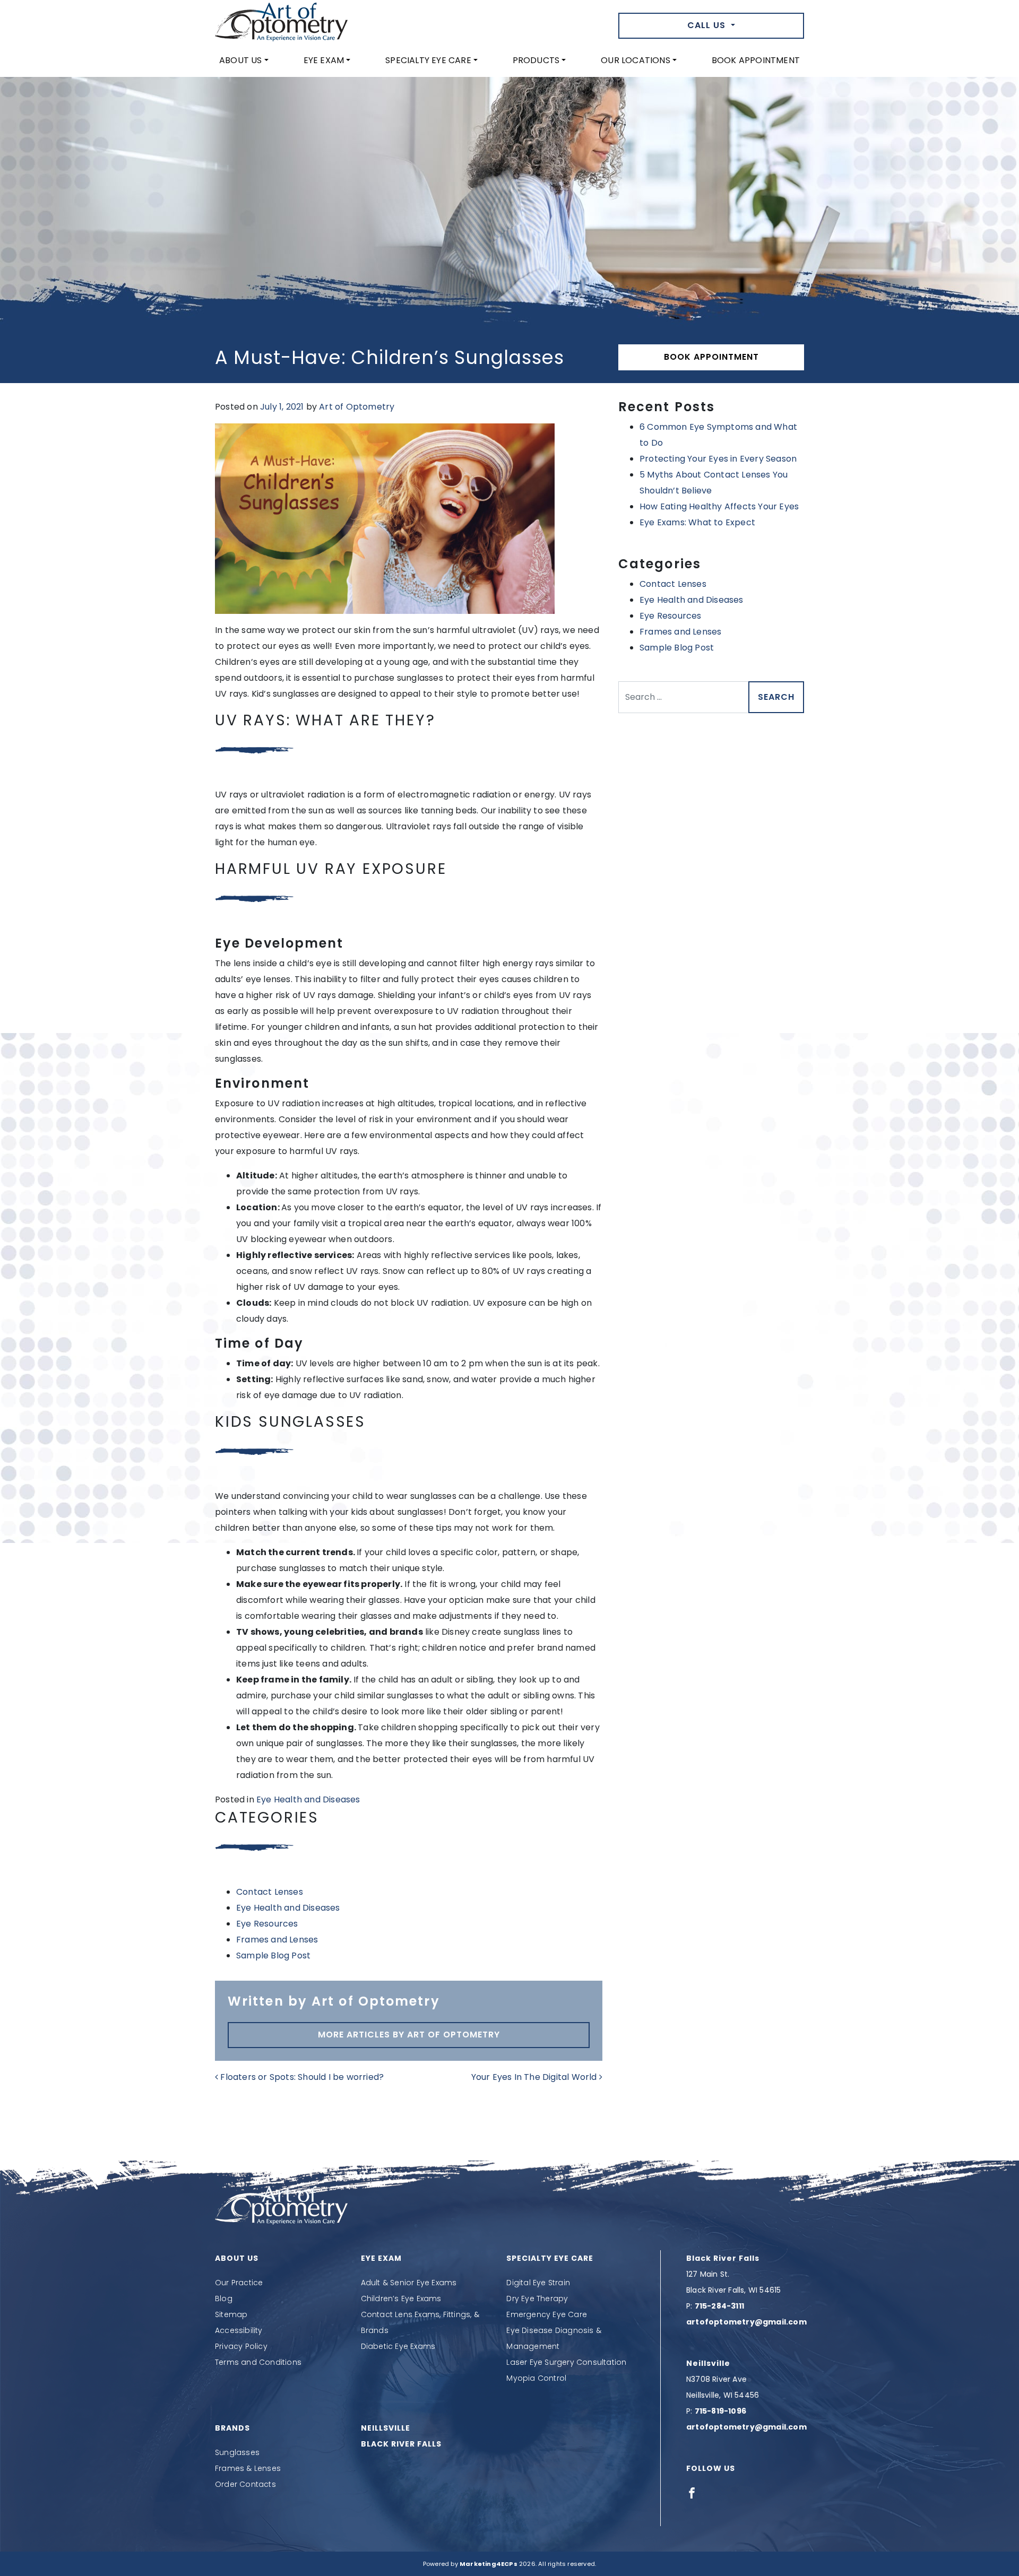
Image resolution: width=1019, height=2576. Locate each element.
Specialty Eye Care (428, 60)
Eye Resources (267, 1924)
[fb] (692, 2493)
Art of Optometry (357, 407)
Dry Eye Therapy (537, 2299)
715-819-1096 (720, 2411)
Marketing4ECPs (489, 2564)
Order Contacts (245, 2484)
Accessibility (239, 2330)
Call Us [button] (708, 25)
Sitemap (231, 2314)
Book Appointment (756, 60)
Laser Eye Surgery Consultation (566, 2362)
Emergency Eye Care (547, 2314)
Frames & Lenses (248, 2468)
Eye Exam (324, 60)
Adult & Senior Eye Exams (409, 2283)
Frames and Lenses (277, 1940)
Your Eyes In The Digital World (535, 2077)
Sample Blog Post (273, 1955)
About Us (241, 60)
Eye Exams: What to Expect (697, 522)
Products (536, 60)
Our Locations (636, 60)
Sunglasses (237, 2452)
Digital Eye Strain (538, 2283)
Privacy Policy (241, 2346)
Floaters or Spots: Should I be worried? (301, 2077)
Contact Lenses (270, 1892)
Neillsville (386, 2428)
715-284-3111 (719, 2306)
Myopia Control (536, 2378)
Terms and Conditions (258, 2362)
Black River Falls (401, 2444)
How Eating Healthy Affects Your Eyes (719, 506)
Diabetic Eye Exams (398, 2346)
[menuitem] (244, 60)
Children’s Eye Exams (401, 2299)
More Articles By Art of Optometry (409, 2035)
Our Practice (239, 2283)
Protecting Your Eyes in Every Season (718, 459)
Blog (224, 2299)
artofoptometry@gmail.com (746, 2322)
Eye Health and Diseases (308, 1799)
